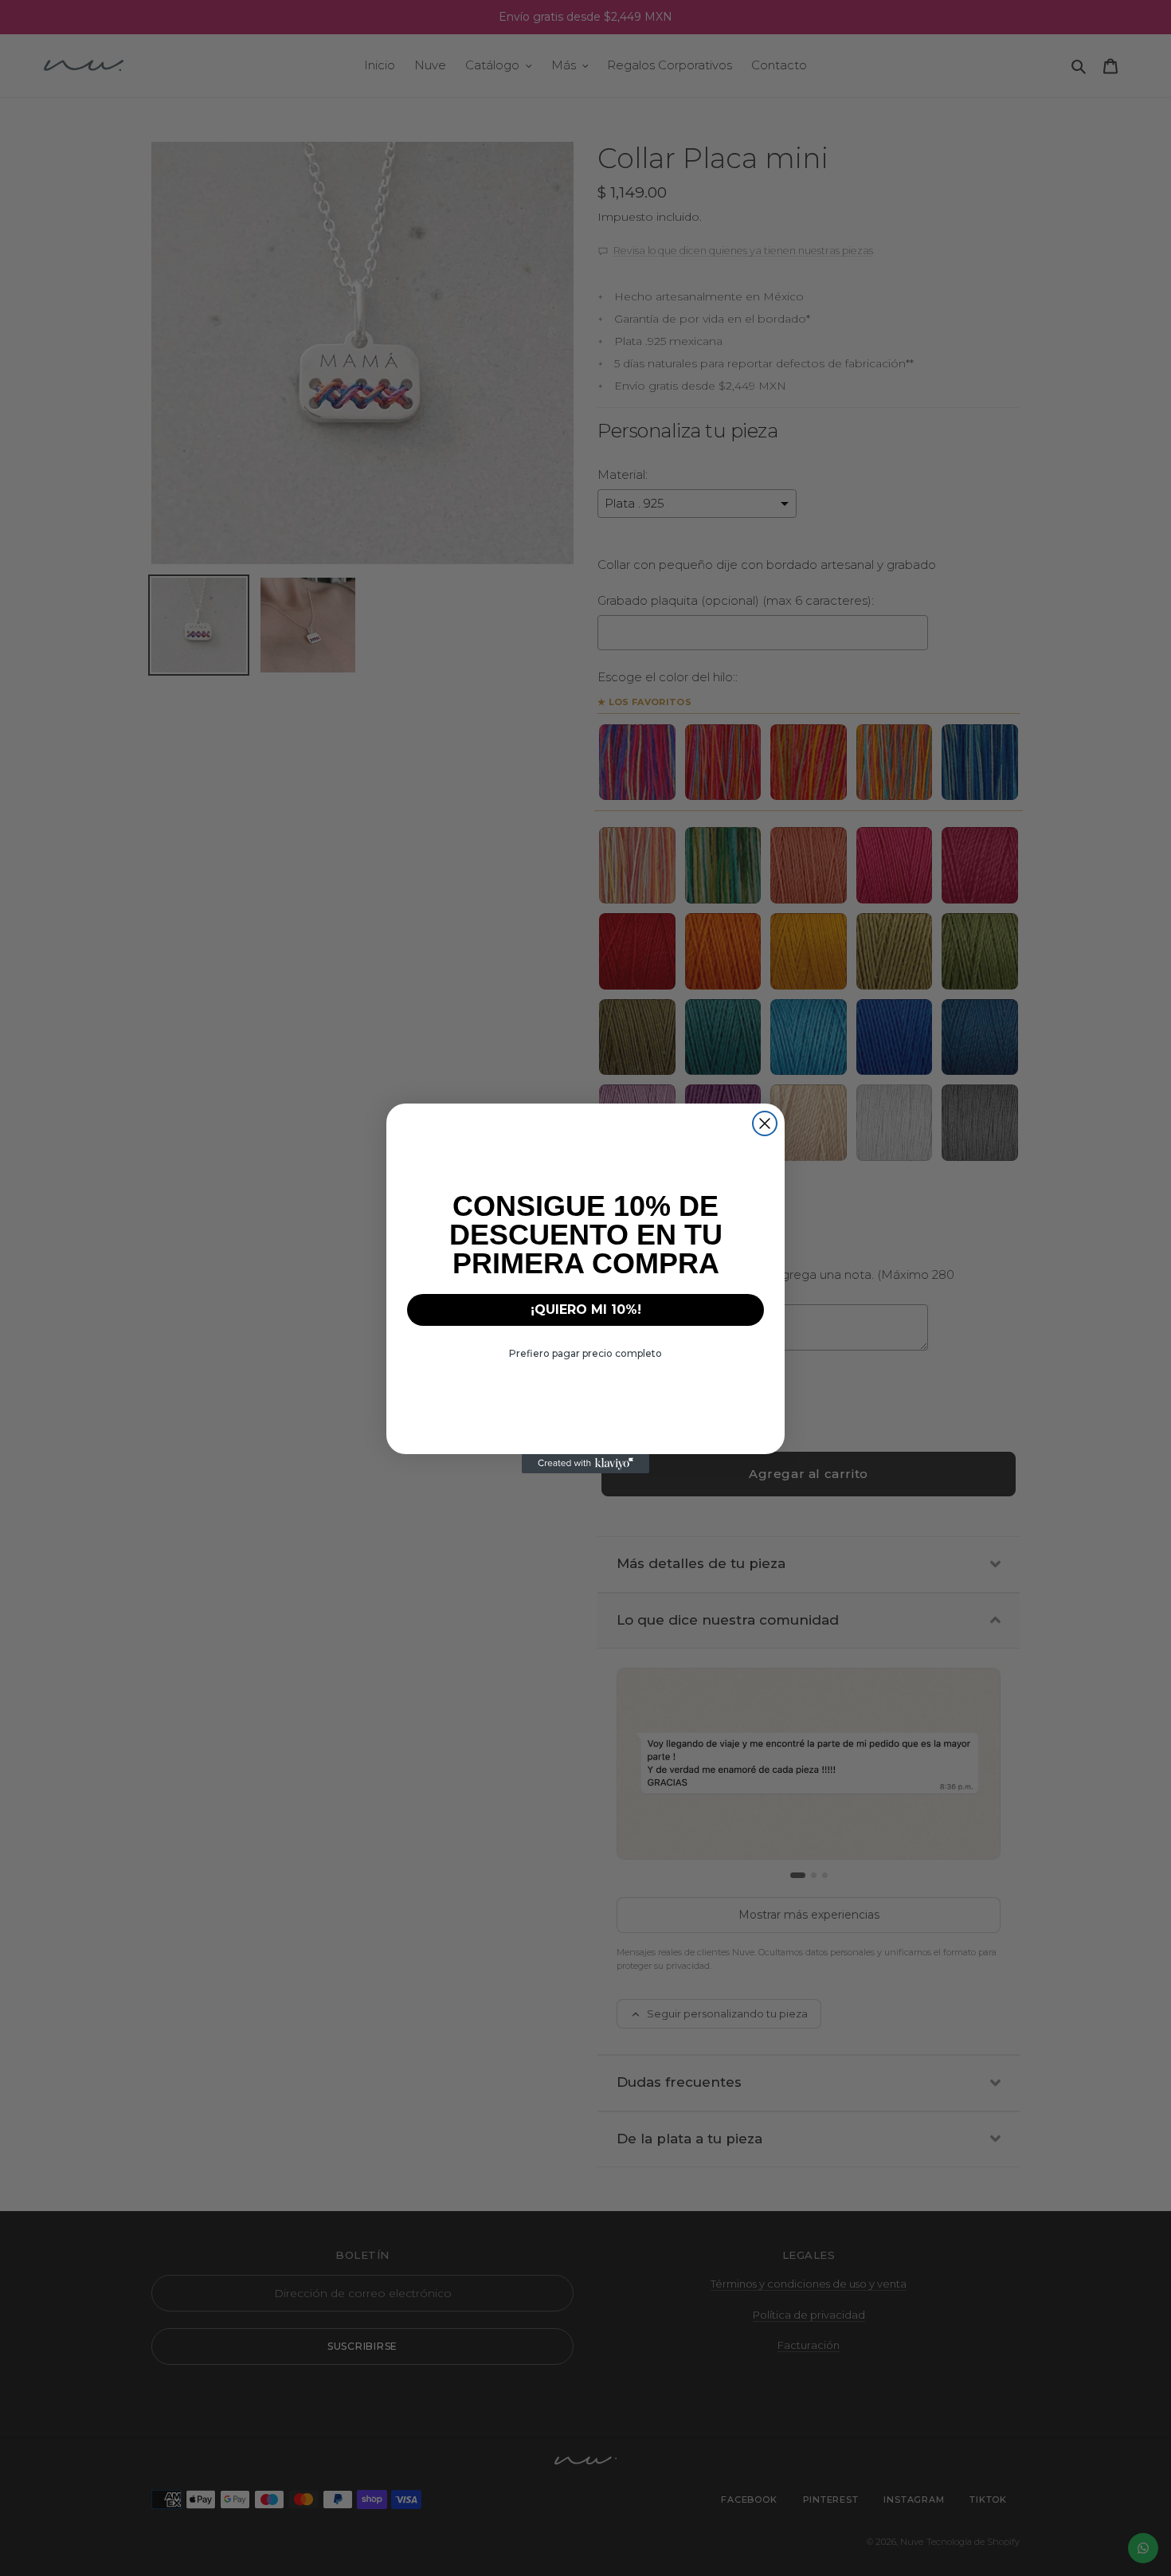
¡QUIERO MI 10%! (586, 1310)
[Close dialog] (765, 1123)
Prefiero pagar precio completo (585, 1353)
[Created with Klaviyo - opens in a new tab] (585, 1464)
